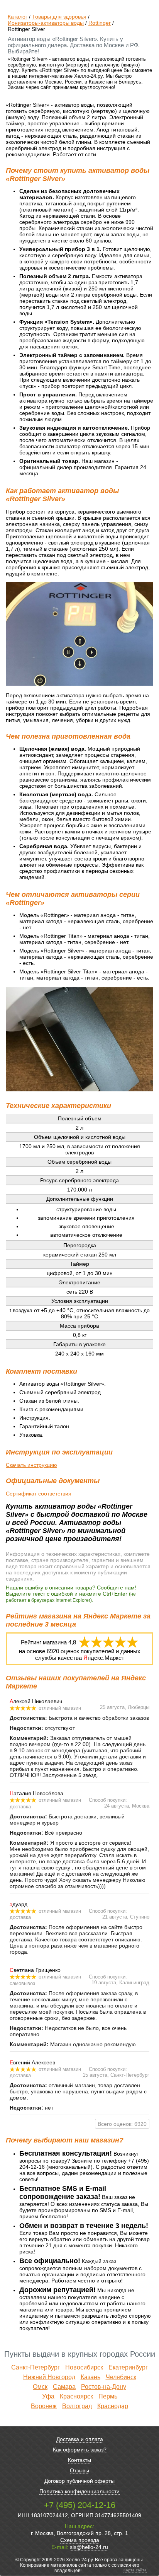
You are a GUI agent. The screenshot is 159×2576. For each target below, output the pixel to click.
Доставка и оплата (80, 2439)
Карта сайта (135, 2570)
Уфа (48, 2396)
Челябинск (121, 2377)
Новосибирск (84, 2367)
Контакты (79, 2460)
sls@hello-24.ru (89, 2547)
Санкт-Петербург (36, 2367)
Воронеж (44, 2406)
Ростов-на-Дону (104, 2387)
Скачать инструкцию (31, 1465)
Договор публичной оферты (79, 2481)
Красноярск (76, 2396)
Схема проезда (80, 2540)
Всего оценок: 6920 (122, 2124)
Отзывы (79, 2470)
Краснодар (113, 2406)
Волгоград (77, 2406)
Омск (40, 2387)
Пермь (108, 2396)
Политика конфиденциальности (79, 2491)
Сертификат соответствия (39, 1494)
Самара (64, 2387)
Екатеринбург (128, 2367)
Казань (90, 2377)
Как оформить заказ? (80, 2450)
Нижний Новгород (49, 2377)
